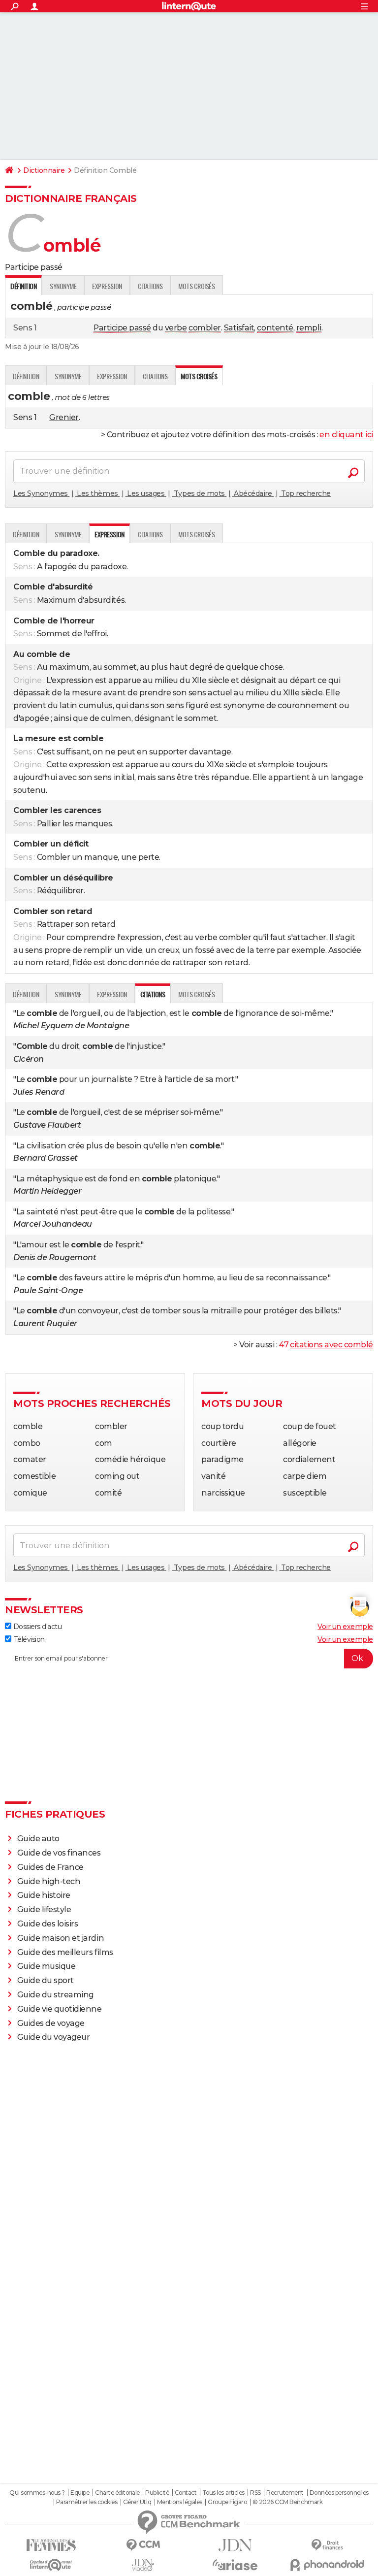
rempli (309, 328)
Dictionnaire (44, 170)
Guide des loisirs (48, 1924)
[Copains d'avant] (51, 2565)
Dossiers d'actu (36, 1627)
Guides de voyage (51, 2023)
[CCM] (143, 2545)
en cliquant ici (346, 435)
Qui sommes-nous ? (37, 2493)
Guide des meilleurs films (65, 1952)
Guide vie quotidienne (60, 2009)
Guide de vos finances (59, 1853)
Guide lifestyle (44, 1909)
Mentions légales (180, 2502)
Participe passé (122, 328)
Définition (26, 376)
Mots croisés (196, 286)
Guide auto (38, 1839)
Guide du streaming (56, 1995)
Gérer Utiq (137, 2502)
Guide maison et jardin (61, 1938)
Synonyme (63, 286)
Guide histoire (44, 1895)
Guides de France (50, 1867)
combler (205, 328)
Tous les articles (223, 2493)
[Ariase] (235, 2565)
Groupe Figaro (227, 2502)
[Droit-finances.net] (327, 2545)
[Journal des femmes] (51, 2545)
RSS (255, 2493)
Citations (150, 286)
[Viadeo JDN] (143, 2565)
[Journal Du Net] (235, 2545)
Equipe (80, 2493)
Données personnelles (339, 2493)
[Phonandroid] (327, 2565)
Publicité (157, 2493)
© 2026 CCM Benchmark (287, 2502)
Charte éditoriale (117, 2493)
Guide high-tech (49, 1881)
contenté (275, 328)
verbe (176, 328)
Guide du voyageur (54, 2037)
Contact (186, 2493)
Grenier (64, 417)
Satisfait (239, 328)
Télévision (28, 1639)
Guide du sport (46, 1980)
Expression (107, 286)
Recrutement (285, 2493)
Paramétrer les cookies (87, 2502)
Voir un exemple (345, 1627)
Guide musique (47, 1966)
